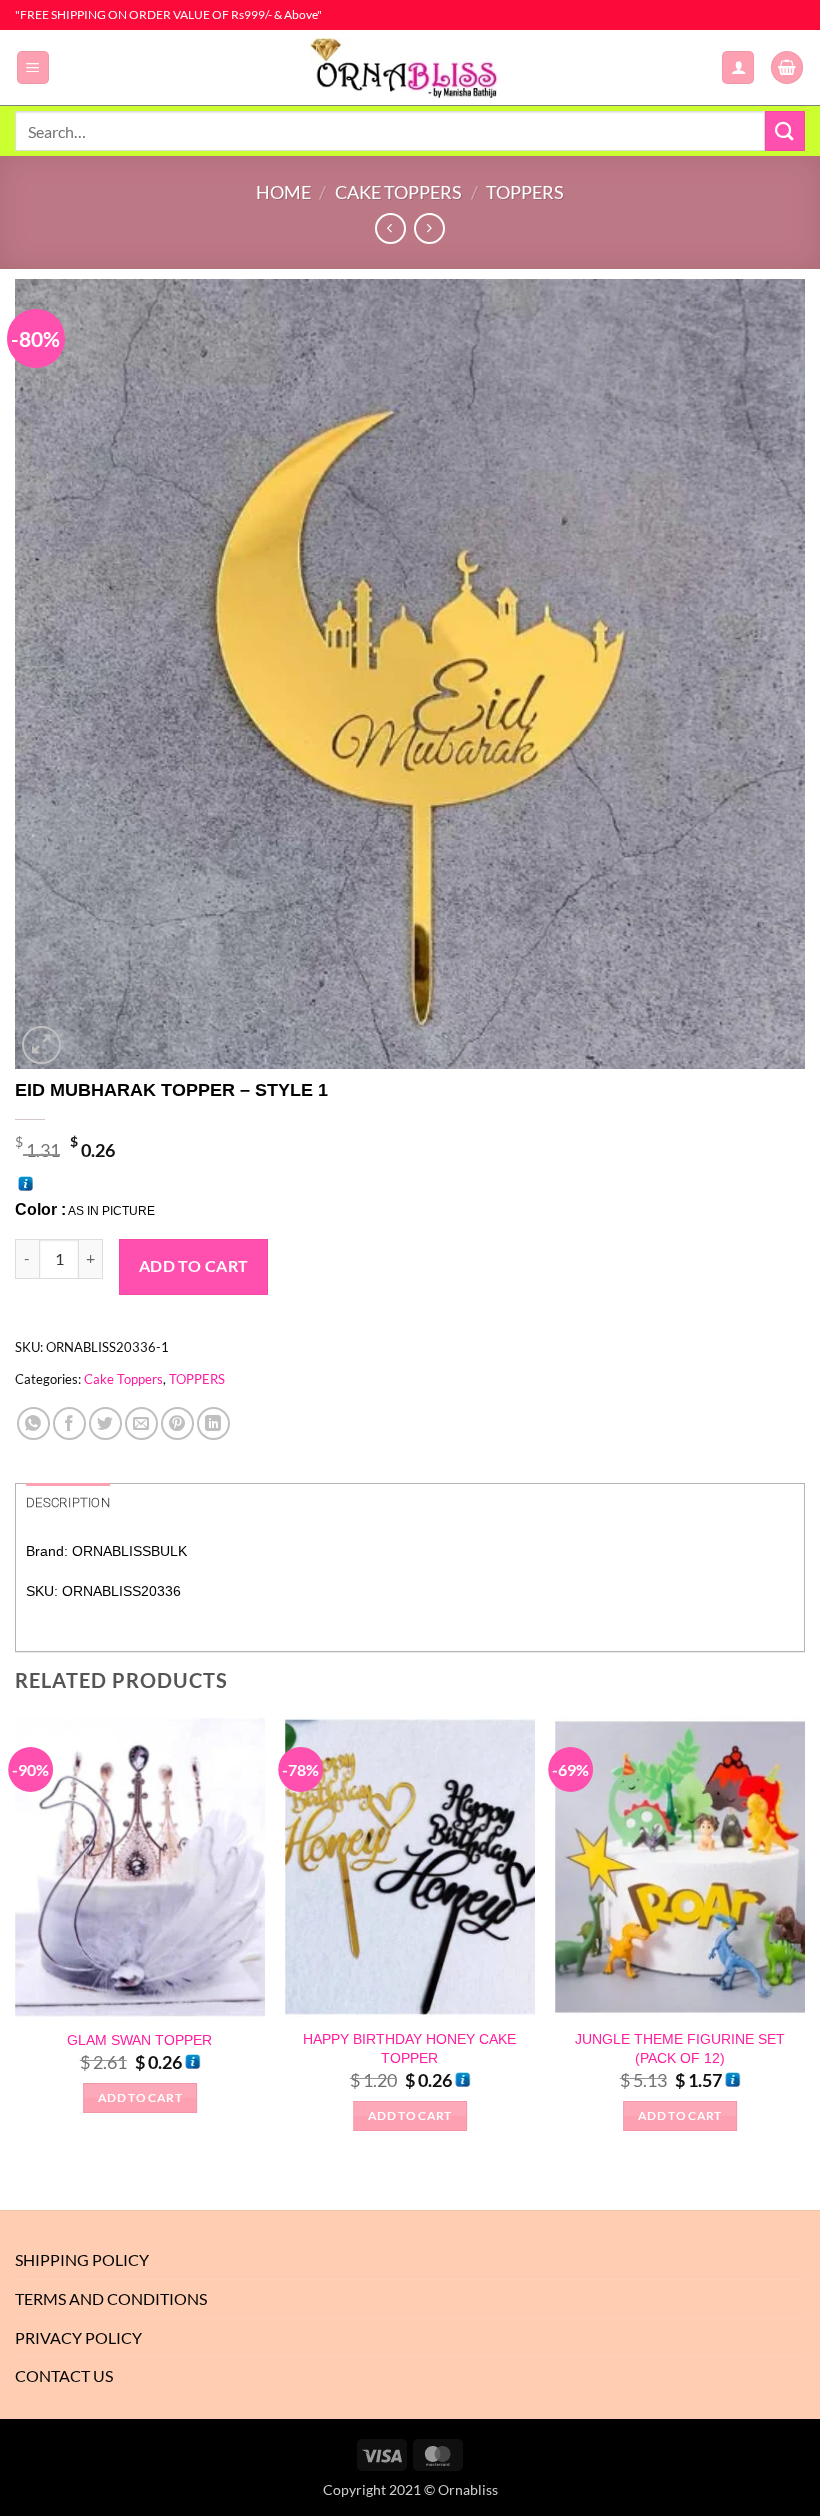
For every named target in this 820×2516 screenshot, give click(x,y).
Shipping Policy (82, 2259)
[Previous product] (429, 228)
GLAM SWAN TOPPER (139, 2040)
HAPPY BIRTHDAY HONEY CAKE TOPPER (409, 2048)
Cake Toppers (398, 192)
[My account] (738, 67)
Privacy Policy (78, 2337)
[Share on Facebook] (69, 1423)
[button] (33, 67)
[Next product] (390, 228)
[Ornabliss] (410, 68)
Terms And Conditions (111, 2298)
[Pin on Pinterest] (177, 1423)
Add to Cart (194, 1266)
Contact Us (64, 2375)
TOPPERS (525, 192)
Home (283, 192)
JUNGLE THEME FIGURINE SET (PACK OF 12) (680, 2048)
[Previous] (16, 1942)
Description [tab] (68, 1502)
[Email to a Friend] (141, 1423)
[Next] (804, 1942)
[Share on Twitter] (105, 1423)
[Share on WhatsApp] (33, 1423)
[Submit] (785, 130)
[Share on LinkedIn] (213, 1423)
